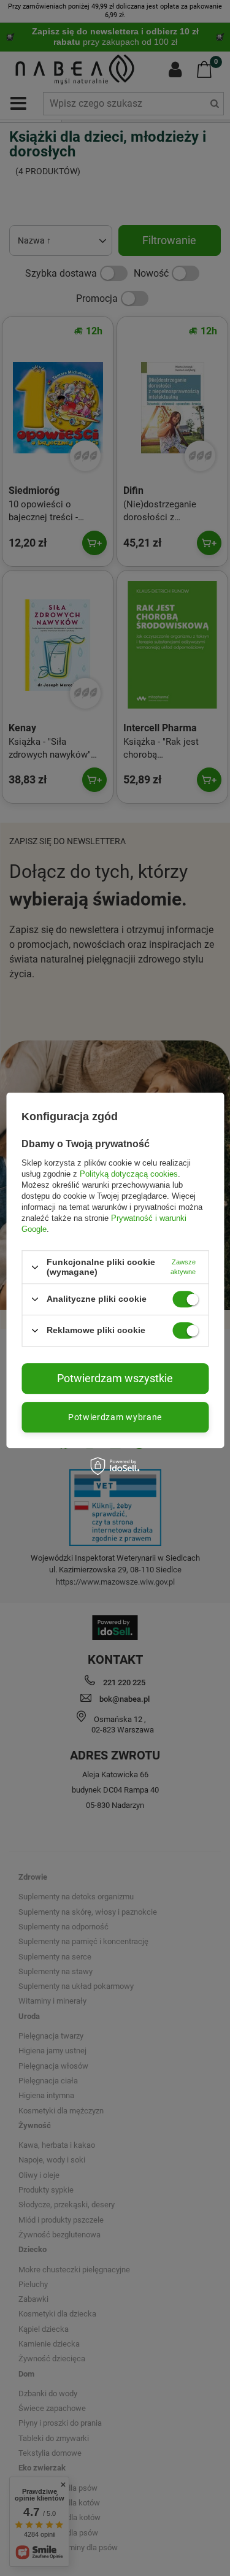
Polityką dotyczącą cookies (129, 1174)
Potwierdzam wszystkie (115, 1378)
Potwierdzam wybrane (115, 1417)
